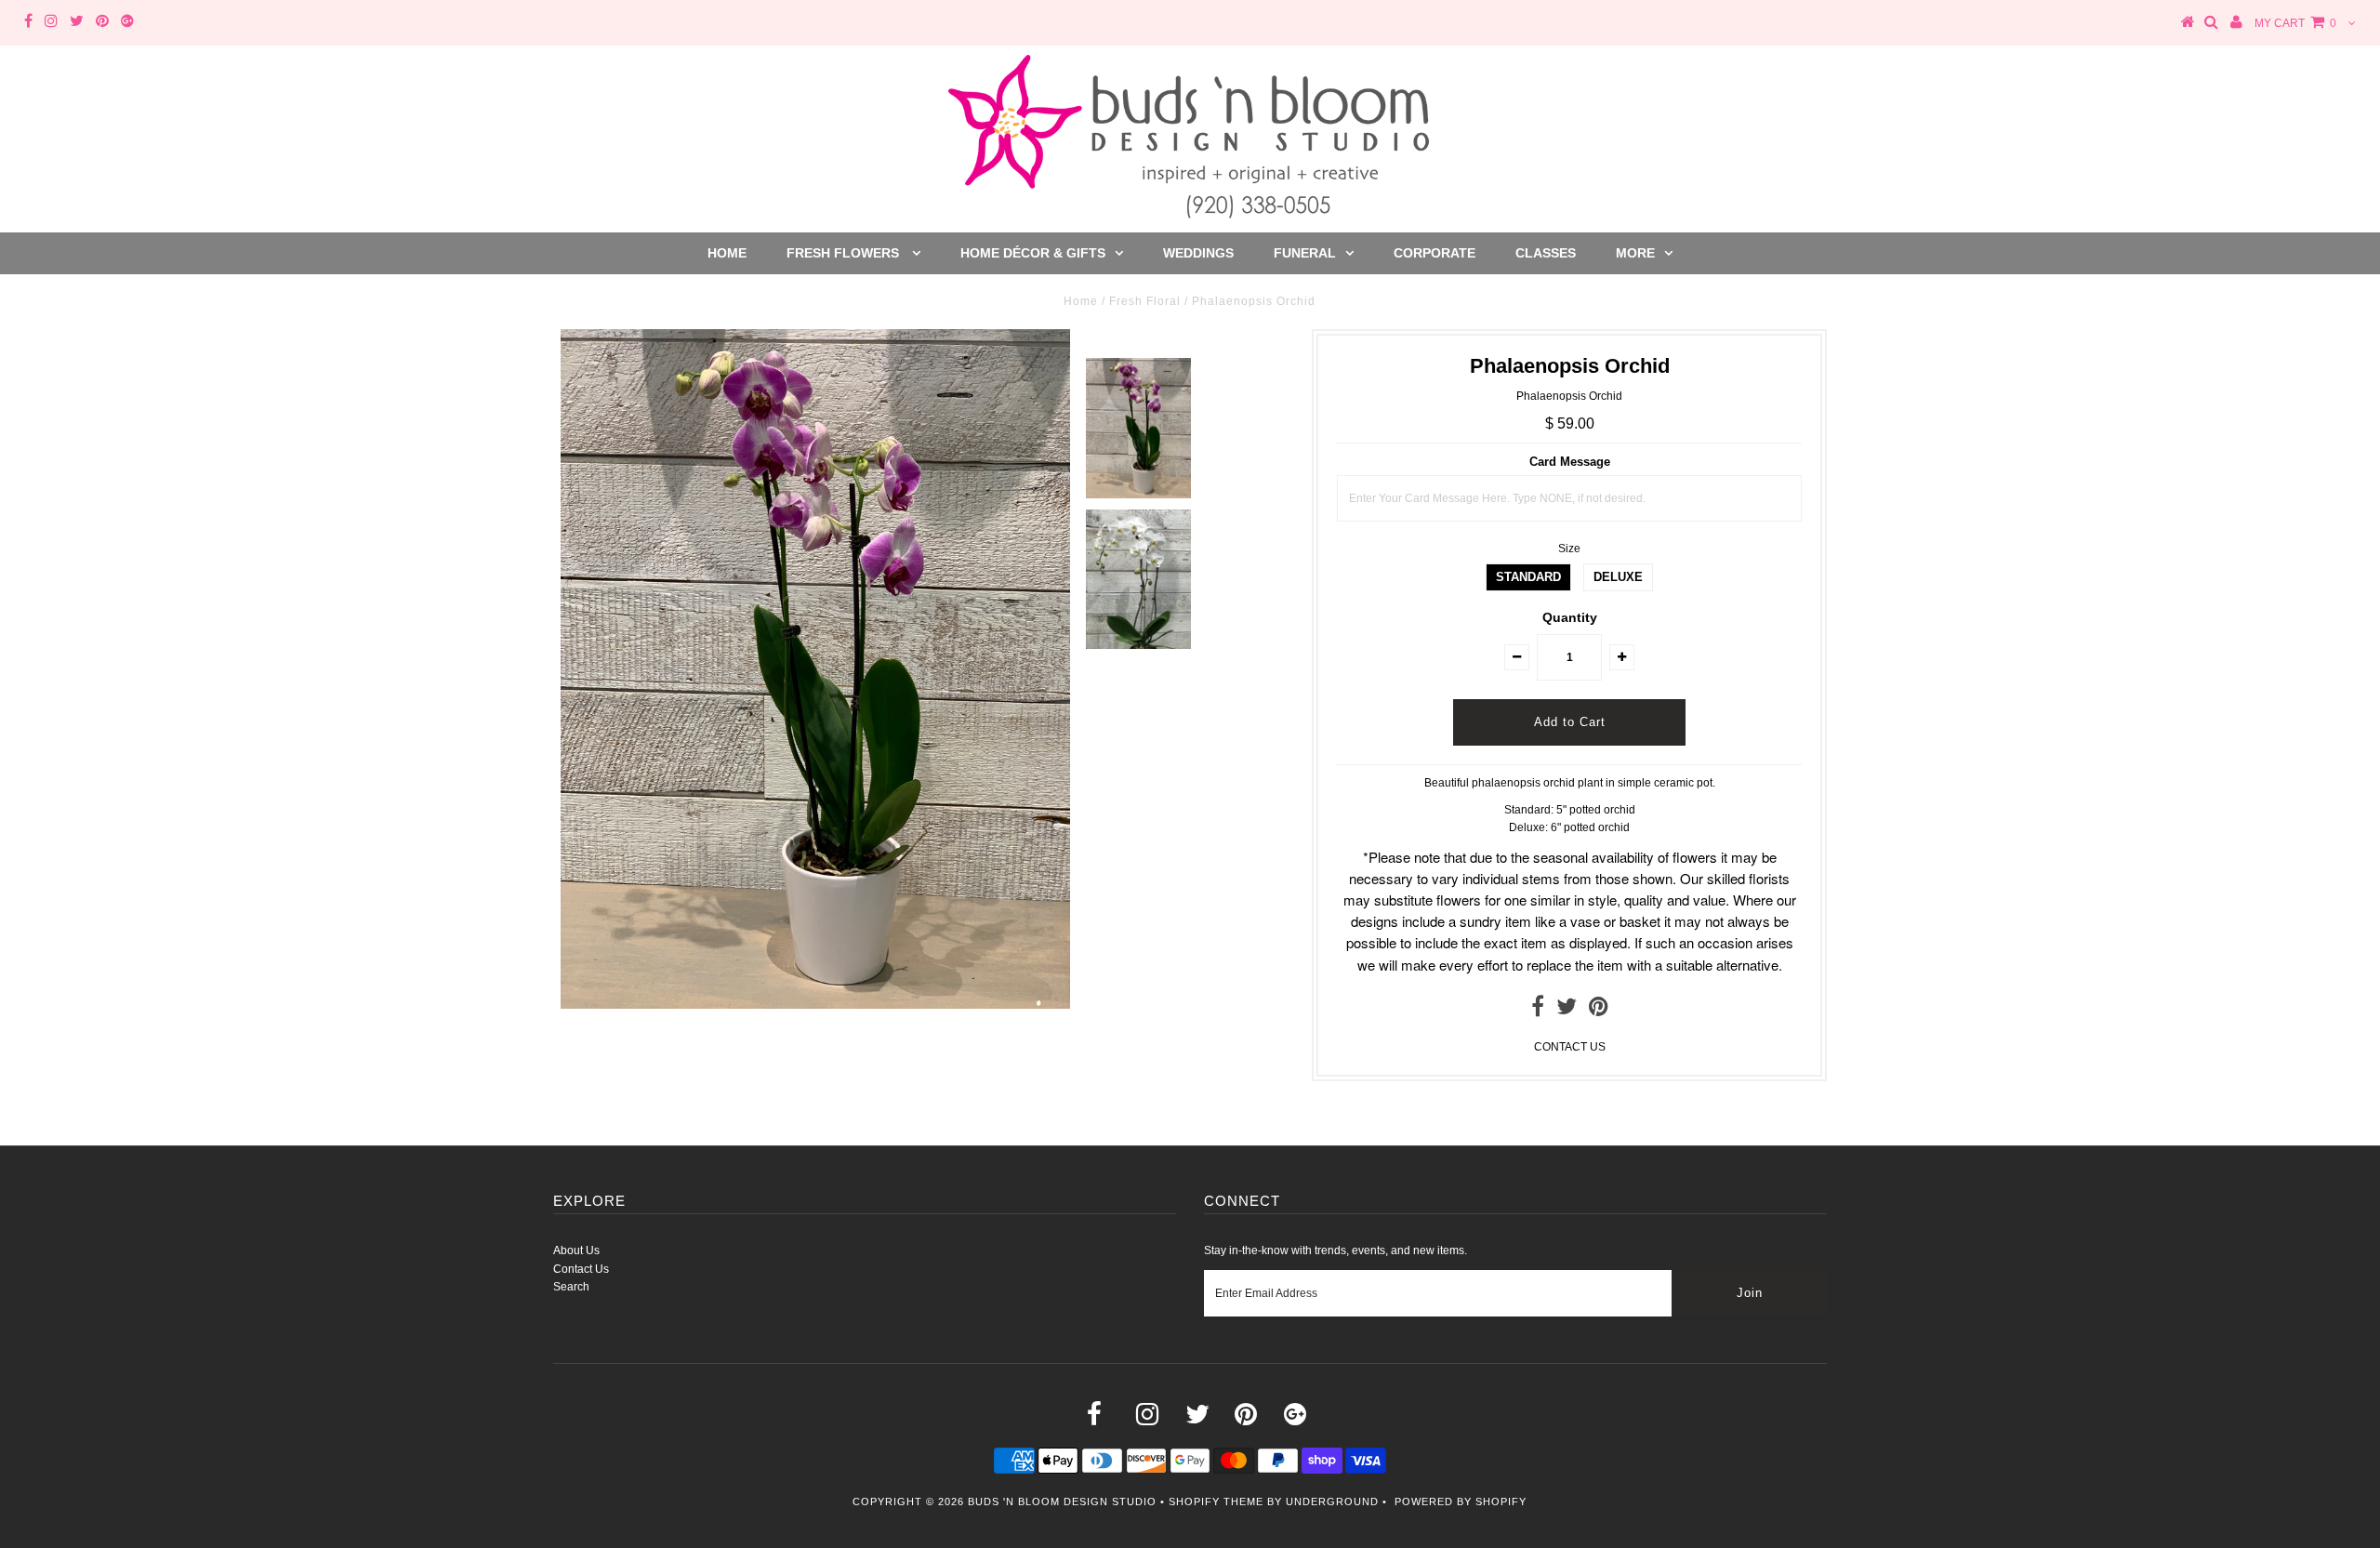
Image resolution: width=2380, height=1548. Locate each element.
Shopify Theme (1216, 1502)
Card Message (1570, 462)
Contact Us (581, 1269)
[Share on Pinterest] (1599, 1011)
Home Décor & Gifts (1033, 253)
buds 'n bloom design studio (1062, 1502)
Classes (1546, 253)
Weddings (1198, 253)
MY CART (2295, 23)
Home (727, 253)
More (1635, 253)
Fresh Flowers (845, 253)
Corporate (1435, 253)
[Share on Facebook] (1538, 1011)
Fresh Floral (1145, 301)
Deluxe (1618, 577)
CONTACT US (1570, 1047)
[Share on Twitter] (1567, 1011)
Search (571, 1287)
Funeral (1305, 253)
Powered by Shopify (1461, 1502)
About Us (576, 1250)
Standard (1528, 577)
